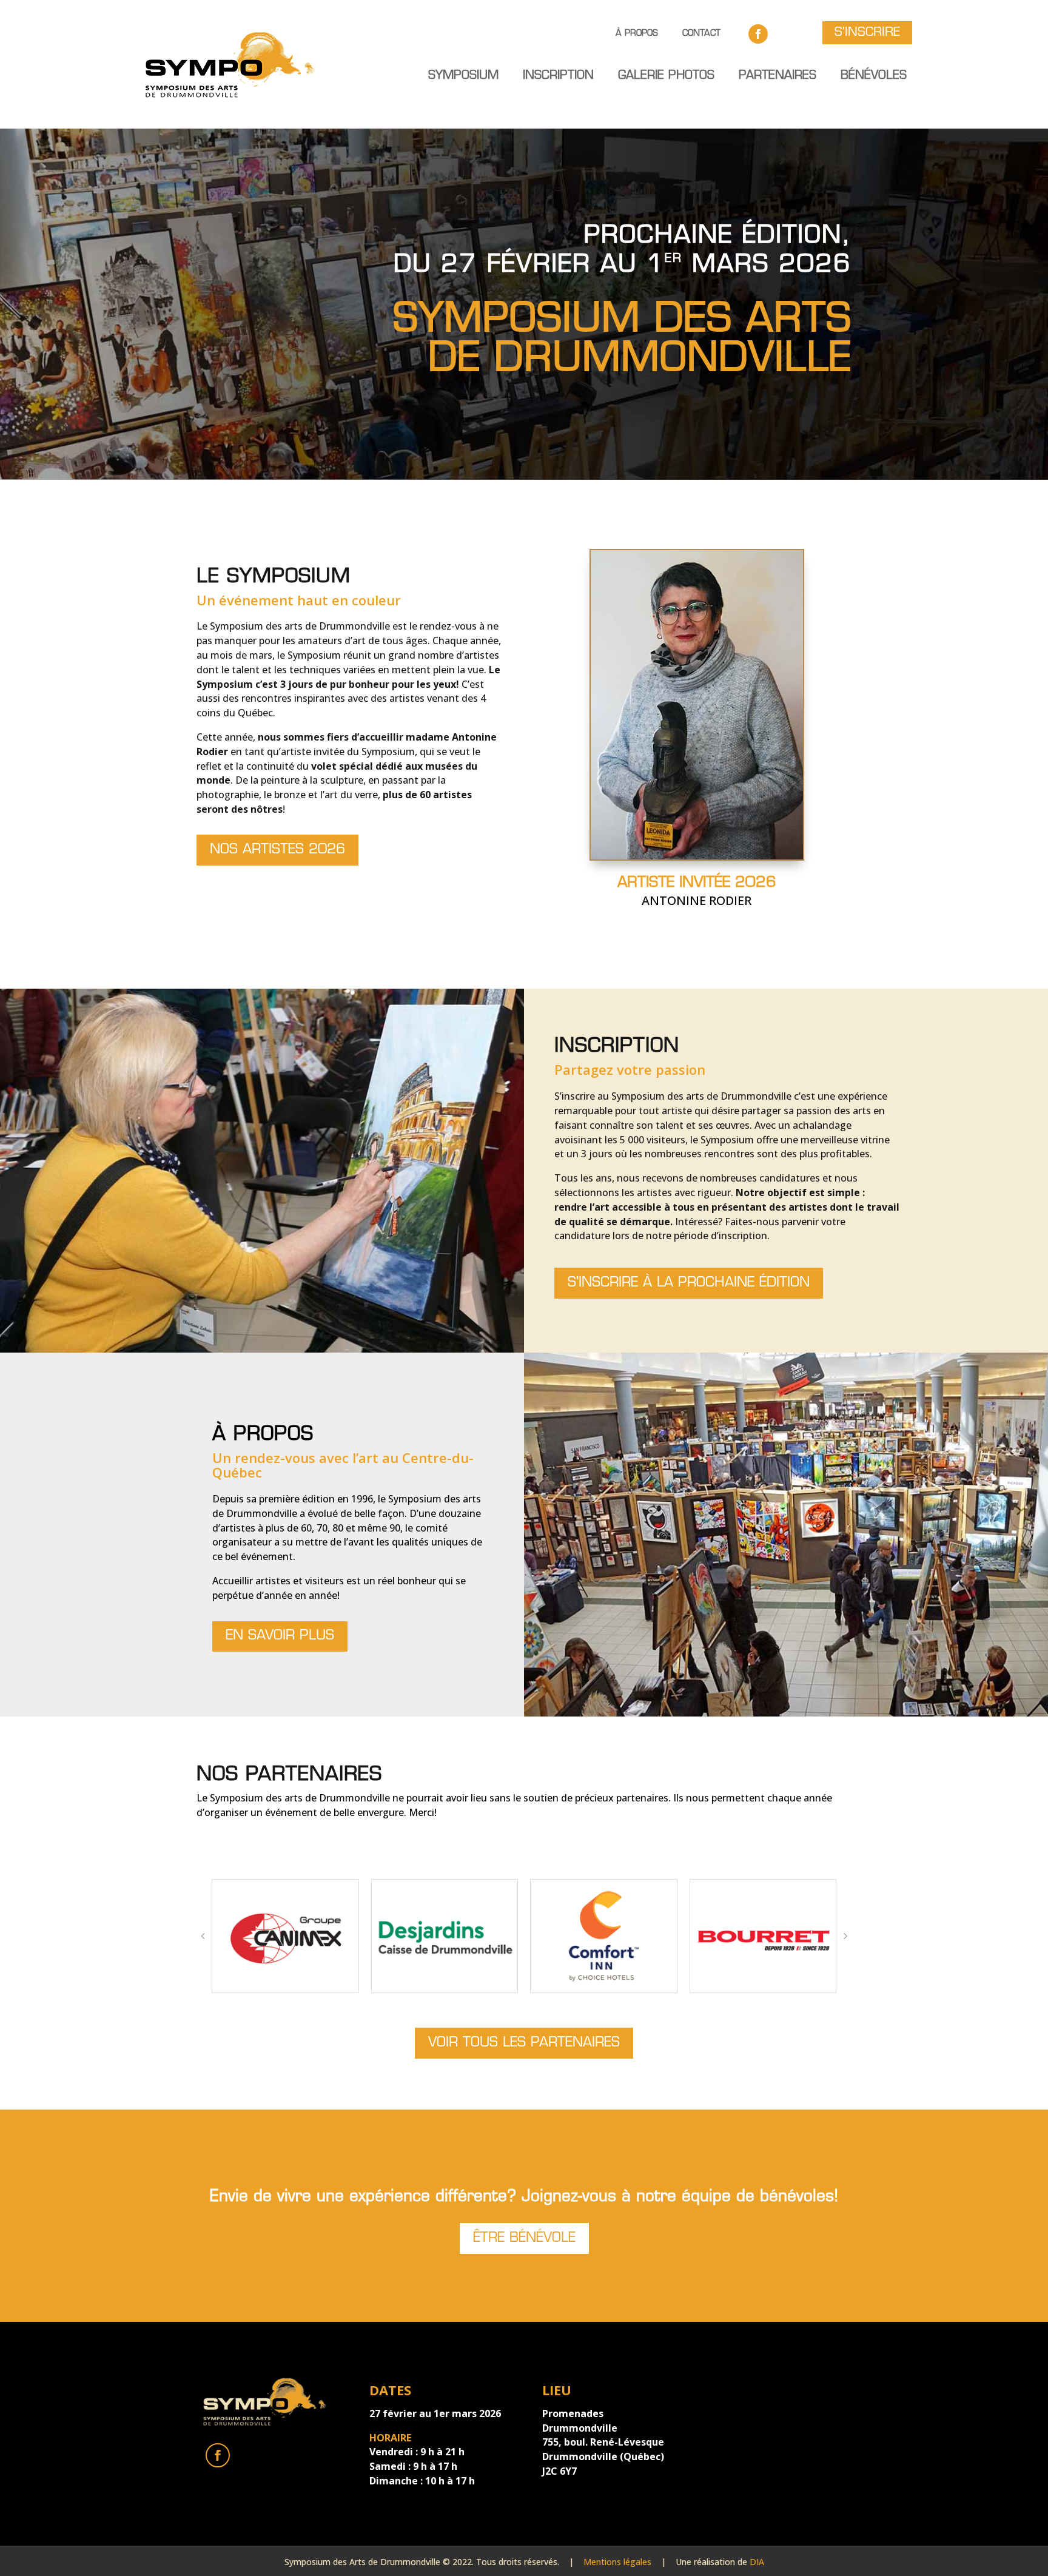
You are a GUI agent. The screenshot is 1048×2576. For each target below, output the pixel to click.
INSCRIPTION (558, 76)
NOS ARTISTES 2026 (277, 850)
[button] (203, 1936)
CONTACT (701, 33)
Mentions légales (617, 2562)
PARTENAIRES (778, 76)
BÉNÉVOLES (874, 76)
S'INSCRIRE (867, 33)
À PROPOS (637, 33)
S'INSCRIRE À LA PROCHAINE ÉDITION (689, 1283)
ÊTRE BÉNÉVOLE (524, 2238)
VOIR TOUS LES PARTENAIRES (524, 2043)
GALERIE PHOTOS (666, 76)
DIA (757, 2562)
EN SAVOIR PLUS (280, 1636)
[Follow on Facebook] (758, 34)
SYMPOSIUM (463, 76)
